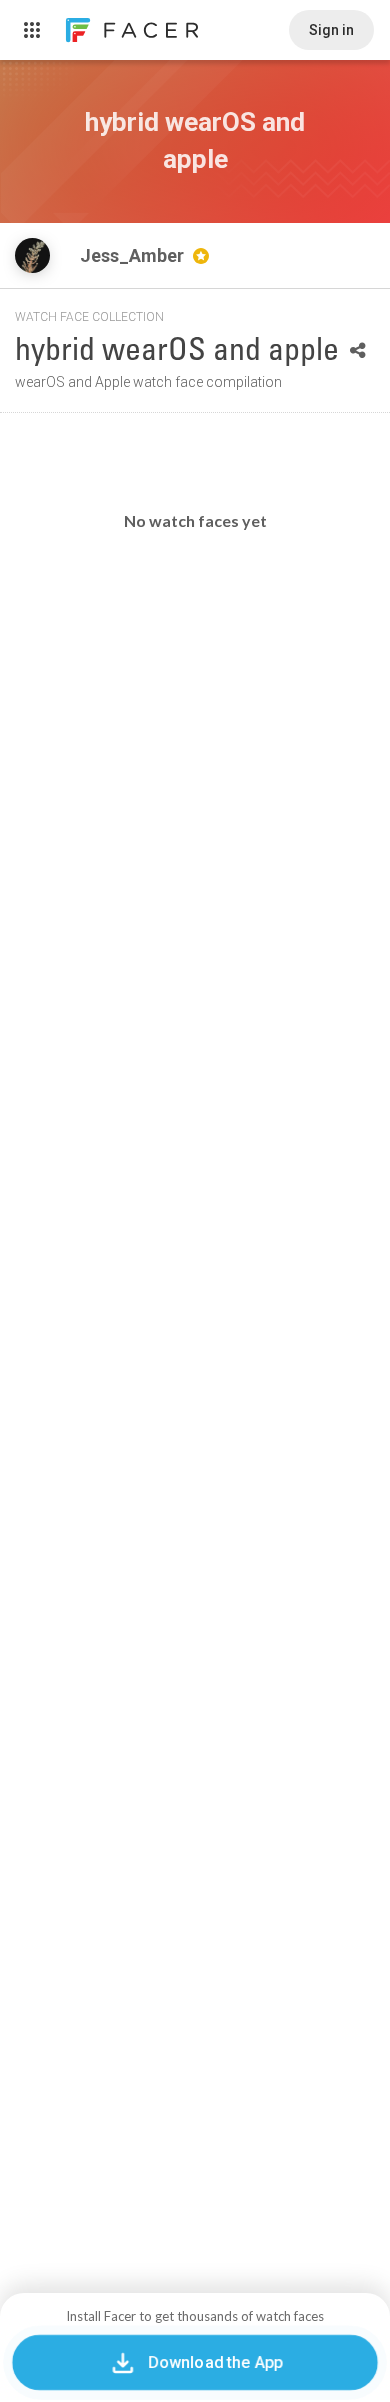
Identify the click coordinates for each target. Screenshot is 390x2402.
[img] (32, 255)
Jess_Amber (134, 255)
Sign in (331, 30)
